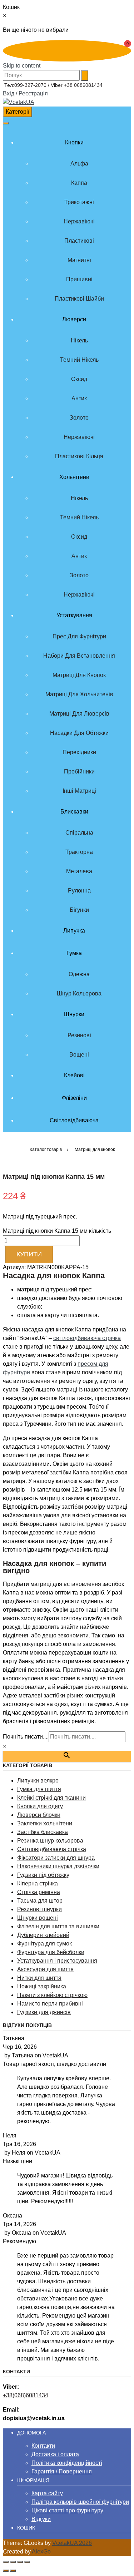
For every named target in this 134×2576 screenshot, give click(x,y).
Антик (79, 398)
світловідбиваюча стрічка (87, 1338)
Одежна (79, 974)
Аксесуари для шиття (45, 1969)
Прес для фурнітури (79, 636)
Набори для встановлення (79, 656)
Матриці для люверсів (79, 714)
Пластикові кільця (79, 456)
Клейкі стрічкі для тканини (51, 1798)
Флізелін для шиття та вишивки (58, 1926)
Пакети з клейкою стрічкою (52, 1995)
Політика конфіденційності (67, 2463)
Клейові (74, 1075)
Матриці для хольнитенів (79, 694)
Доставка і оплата (55, 2454)
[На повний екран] (13, 2562)
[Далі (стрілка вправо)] (13, 2571)
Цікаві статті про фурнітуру (67, 2510)
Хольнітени (74, 477)
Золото (79, 418)
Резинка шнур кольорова (50, 1841)
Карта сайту (47, 2493)
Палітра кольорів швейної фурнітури (80, 2502)
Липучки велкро (38, 1781)
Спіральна (79, 833)
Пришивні (79, 279)
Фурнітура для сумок (44, 1944)
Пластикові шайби (79, 299)
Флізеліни (74, 1098)
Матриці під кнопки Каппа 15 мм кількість (57, 1231)
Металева (79, 871)
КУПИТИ (29, 1254)
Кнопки (74, 142)
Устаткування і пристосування (57, 1961)
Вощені (79, 1055)
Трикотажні (79, 202)
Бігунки (79, 910)
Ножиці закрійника (42, 1986)
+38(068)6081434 (26, 2395)
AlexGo (41, 2552)
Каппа (79, 183)
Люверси (74, 319)
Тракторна (79, 852)
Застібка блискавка (43, 1832)
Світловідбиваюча (74, 1120)
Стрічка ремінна (39, 1892)
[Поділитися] (20, 2562)
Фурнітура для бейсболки (51, 1952)
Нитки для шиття (39, 1978)
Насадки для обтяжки (79, 733)
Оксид (79, 379)
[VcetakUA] (19, 102)
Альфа (79, 164)
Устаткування (74, 615)
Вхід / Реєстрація (25, 93)
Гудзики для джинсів (44, 2012)
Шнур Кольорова (79, 993)
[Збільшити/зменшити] (6, 2562)
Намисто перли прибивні (50, 2004)
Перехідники (79, 752)
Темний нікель (79, 360)
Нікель (79, 340)
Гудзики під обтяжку (43, 1875)
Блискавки (74, 812)
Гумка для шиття (39, 1789)
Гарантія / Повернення (62, 2471)
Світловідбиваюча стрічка (52, 1849)
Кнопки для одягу (40, 1806)
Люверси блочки (39, 1815)
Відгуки (41, 2519)
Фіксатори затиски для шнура (56, 1858)
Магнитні (79, 260)
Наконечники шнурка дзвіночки (58, 1866)
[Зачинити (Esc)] (27, 2562)
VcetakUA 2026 (72, 2543)
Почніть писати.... (26, 1737)
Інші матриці (79, 791)
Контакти (43, 2446)
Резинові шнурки (39, 1909)
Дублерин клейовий (43, 1935)
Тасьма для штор (40, 1901)
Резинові (79, 1035)
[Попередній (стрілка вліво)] (6, 2571)
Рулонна (79, 891)
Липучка (74, 931)
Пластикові (79, 241)
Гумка (74, 953)
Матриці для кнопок (79, 675)
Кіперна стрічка (38, 1883)
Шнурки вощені (38, 1918)
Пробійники (79, 772)
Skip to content (22, 66)
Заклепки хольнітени (45, 1823)
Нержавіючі (79, 221)
